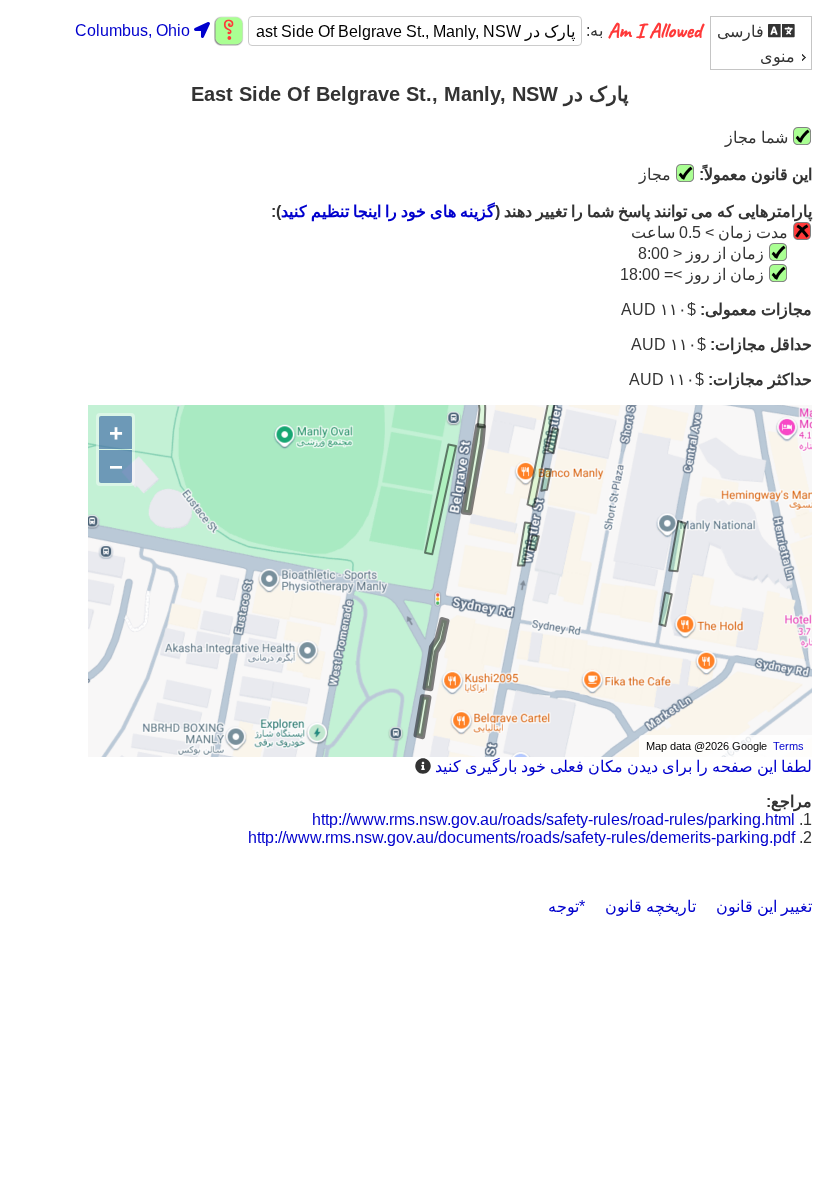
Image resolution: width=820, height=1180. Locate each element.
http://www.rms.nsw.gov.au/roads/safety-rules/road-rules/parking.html (553, 819)
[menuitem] (761, 30)
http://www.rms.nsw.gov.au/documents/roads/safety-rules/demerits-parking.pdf (521, 837)
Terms (788, 746)
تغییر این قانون (764, 906)
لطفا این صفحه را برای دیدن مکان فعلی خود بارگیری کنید (623, 766)
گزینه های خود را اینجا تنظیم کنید (388, 211)
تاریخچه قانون (650, 906)
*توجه (566, 906)
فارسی (742, 31)
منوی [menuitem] (777, 56)
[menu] (761, 43)
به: (592, 31)
